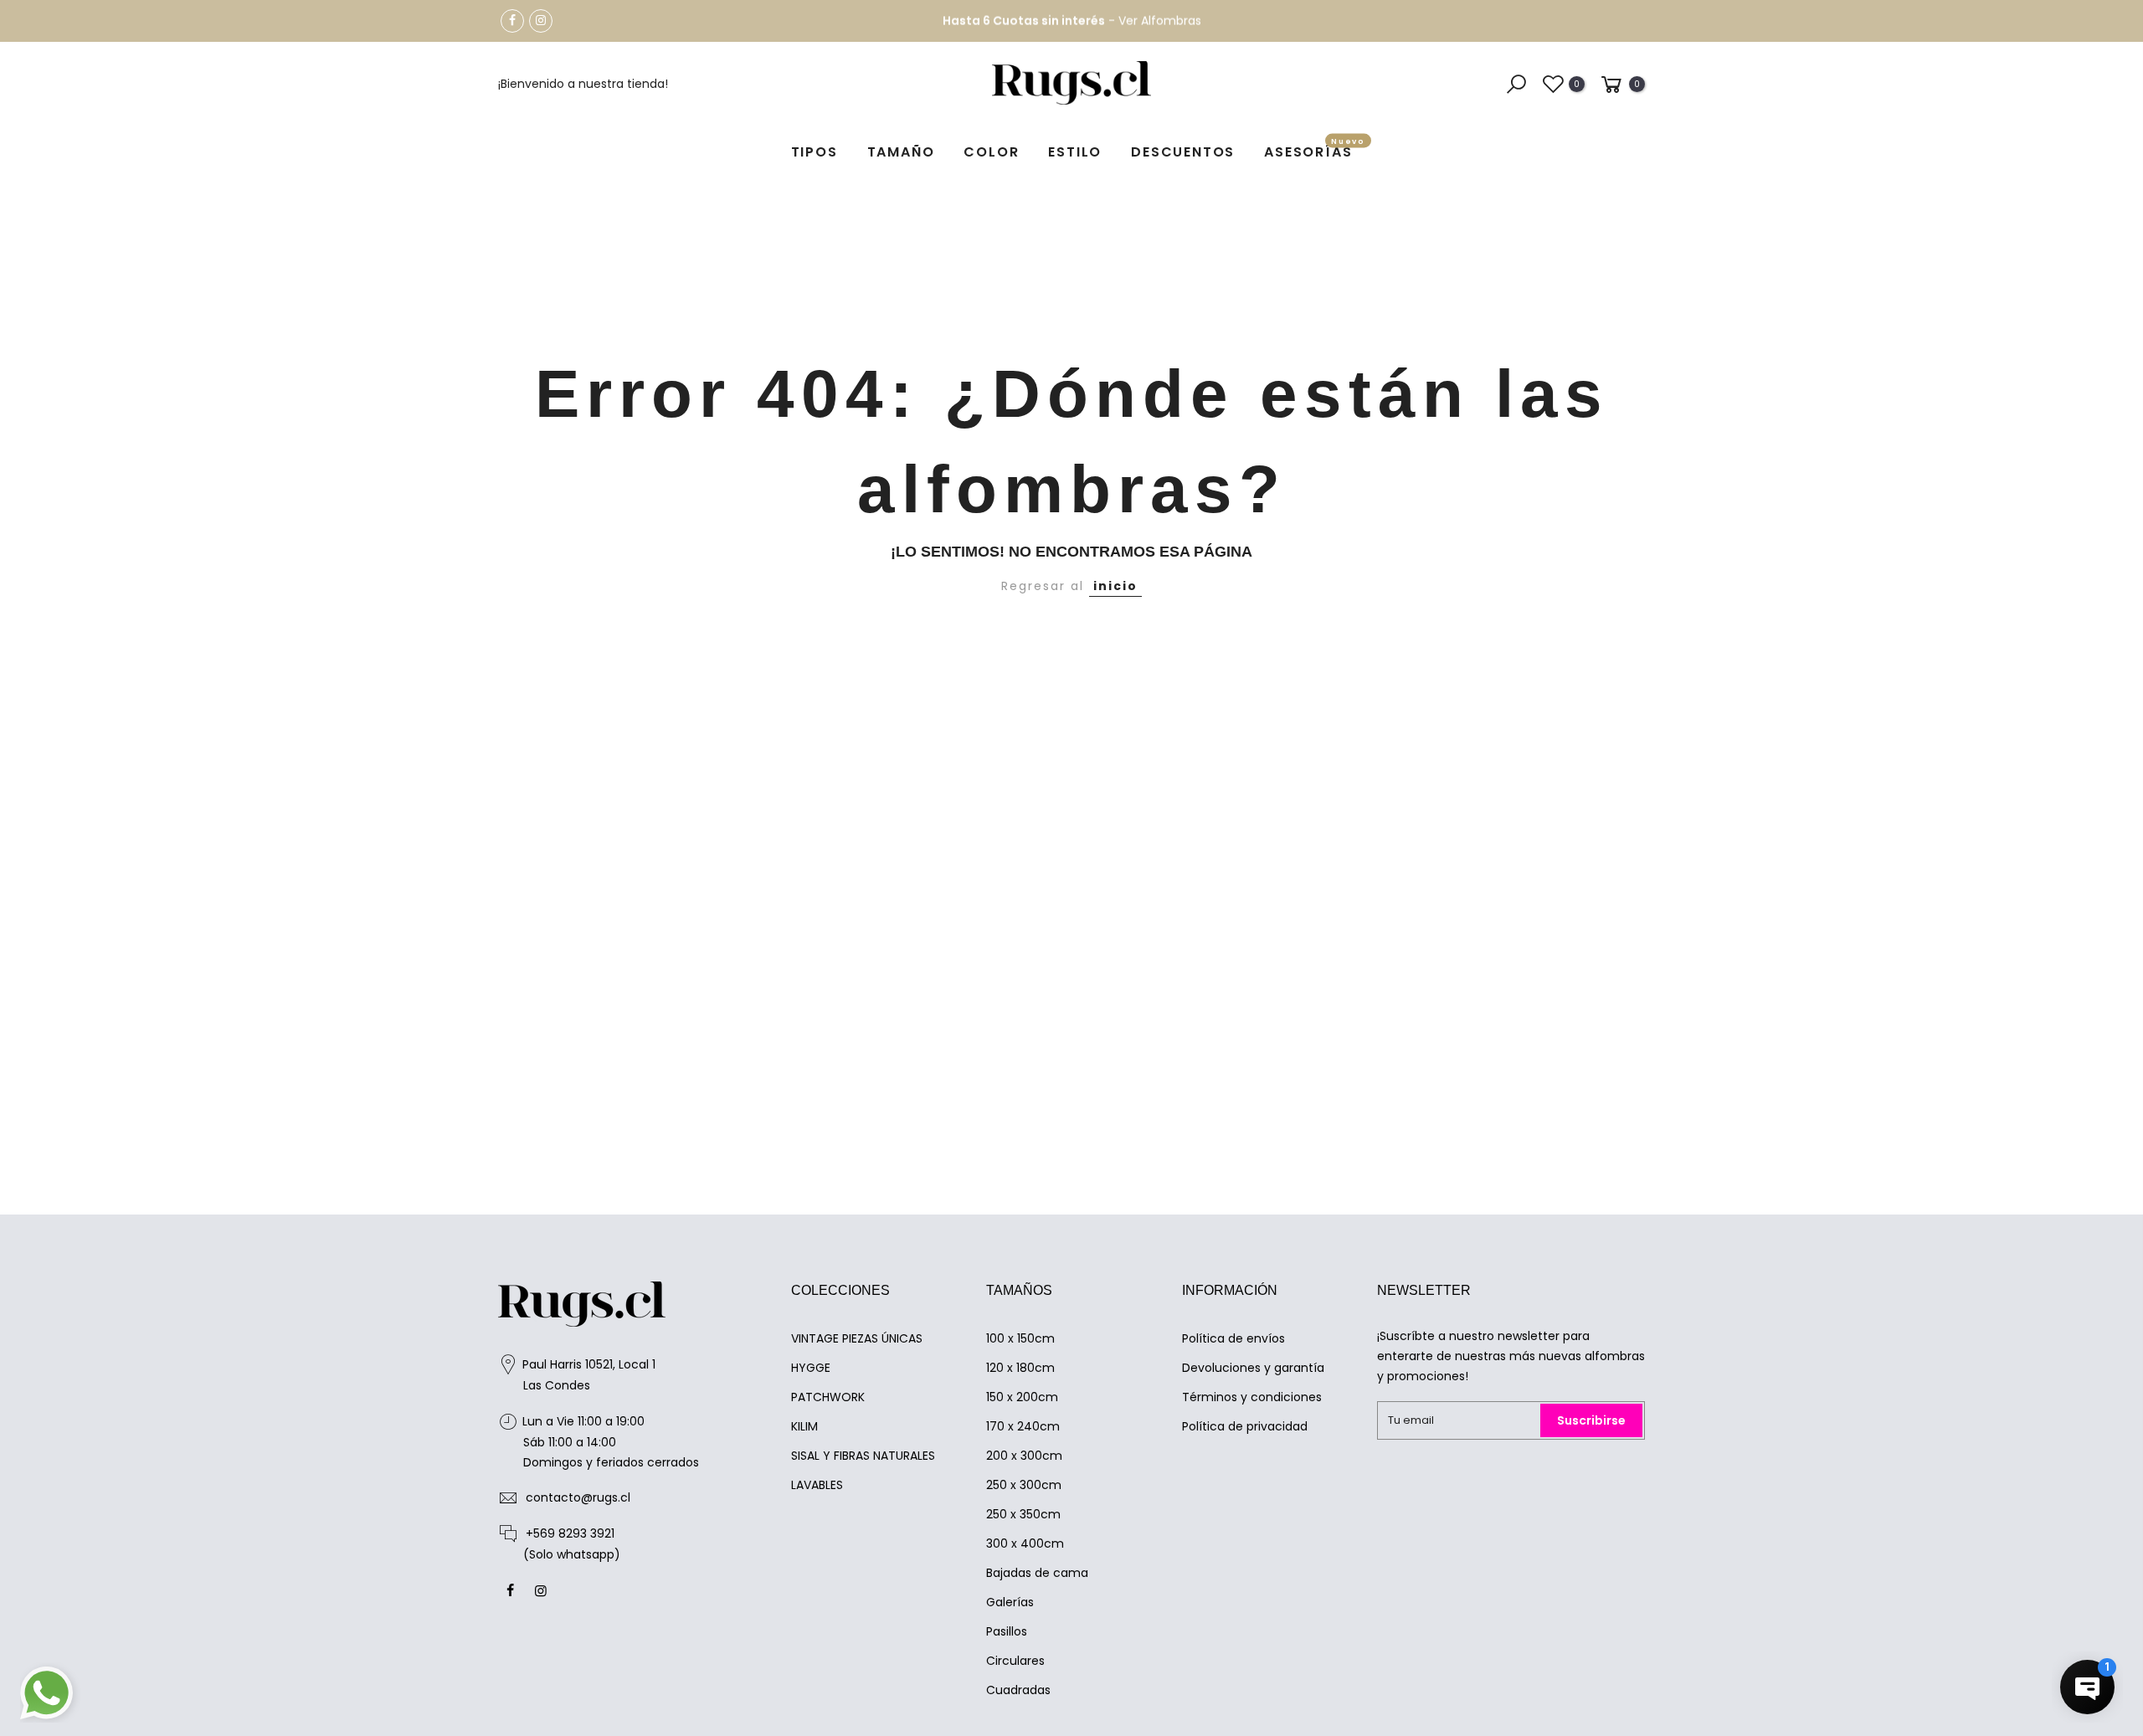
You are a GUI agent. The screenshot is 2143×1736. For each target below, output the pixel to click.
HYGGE (811, 1368)
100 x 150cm (1020, 1338)
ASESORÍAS (1315, 149)
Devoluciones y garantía (1253, 1368)
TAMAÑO (901, 152)
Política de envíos (1233, 1338)
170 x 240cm (1023, 1426)
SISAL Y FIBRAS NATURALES (863, 1456)
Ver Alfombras (1160, 21)
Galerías (1010, 1602)
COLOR (991, 152)
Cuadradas (1018, 1690)
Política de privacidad (1245, 1426)
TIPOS (815, 152)
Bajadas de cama (1037, 1573)
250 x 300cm (1024, 1485)
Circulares (1015, 1661)
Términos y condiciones (1252, 1397)
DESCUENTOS (1183, 152)
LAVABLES (817, 1485)
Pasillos (1007, 1631)
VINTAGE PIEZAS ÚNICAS (857, 1338)
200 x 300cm (1024, 1456)
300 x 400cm (1025, 1543)
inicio (1115, 586)
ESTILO (1075, 152)
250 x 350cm (1023, 1514)
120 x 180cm (1020, 1368)
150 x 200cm (1022, 1397)
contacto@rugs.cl (578, 1497)
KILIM (804, 1426)
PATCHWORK (828, 1397)
